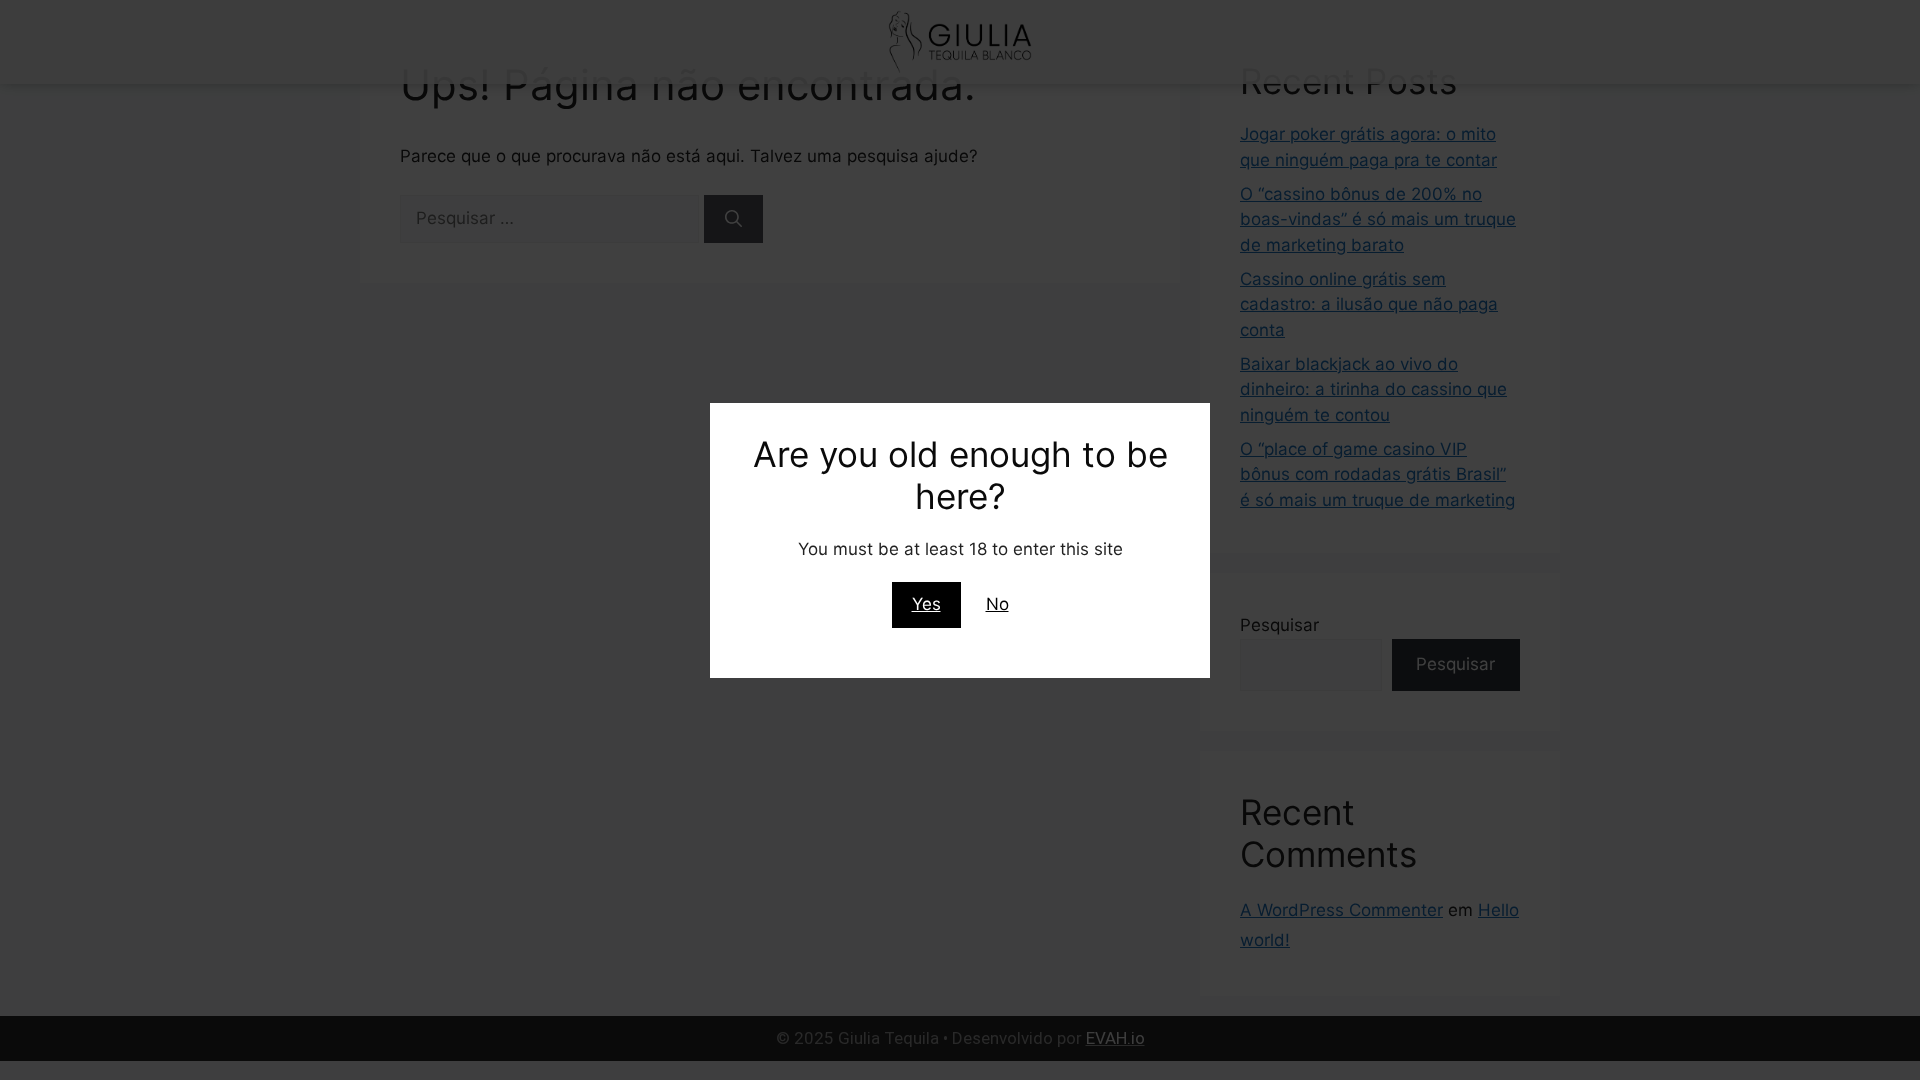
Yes (926, 604)
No (997, 604)
